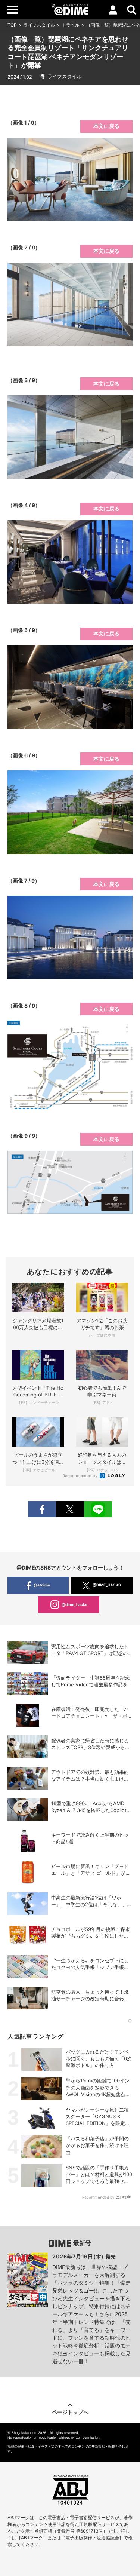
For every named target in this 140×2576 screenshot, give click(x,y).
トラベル (71, 25)
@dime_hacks (74, 1604)
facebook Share (42, 1509)
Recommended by (80, 1476)
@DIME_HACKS (107, 1585)
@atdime (42, 1585)
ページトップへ (70, 2412)
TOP (12, 25)
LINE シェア (98, 1509)
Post (70, 1509)
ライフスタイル (39, 25)
